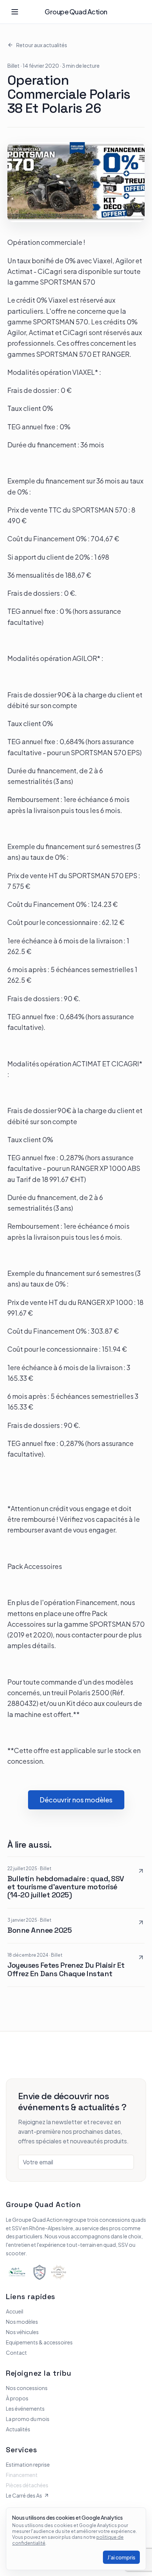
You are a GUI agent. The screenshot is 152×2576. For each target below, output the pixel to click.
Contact (16, 2352)
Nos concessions (27, 2388)
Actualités (18, 2429)
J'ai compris (121, 2557)
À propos (17, 2398)
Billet (13, 66)
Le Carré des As (24, 2495)
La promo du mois (28, 2419)
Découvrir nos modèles (76, 1800)
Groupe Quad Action (76, 12)
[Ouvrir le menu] (15, 12)
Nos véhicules (22, 2332)
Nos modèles (22, 2322)
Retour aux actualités (42, 45)
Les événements (25, 2408)
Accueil (15, 2311)
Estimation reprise (28, 2464)
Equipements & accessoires (39, 2342)
